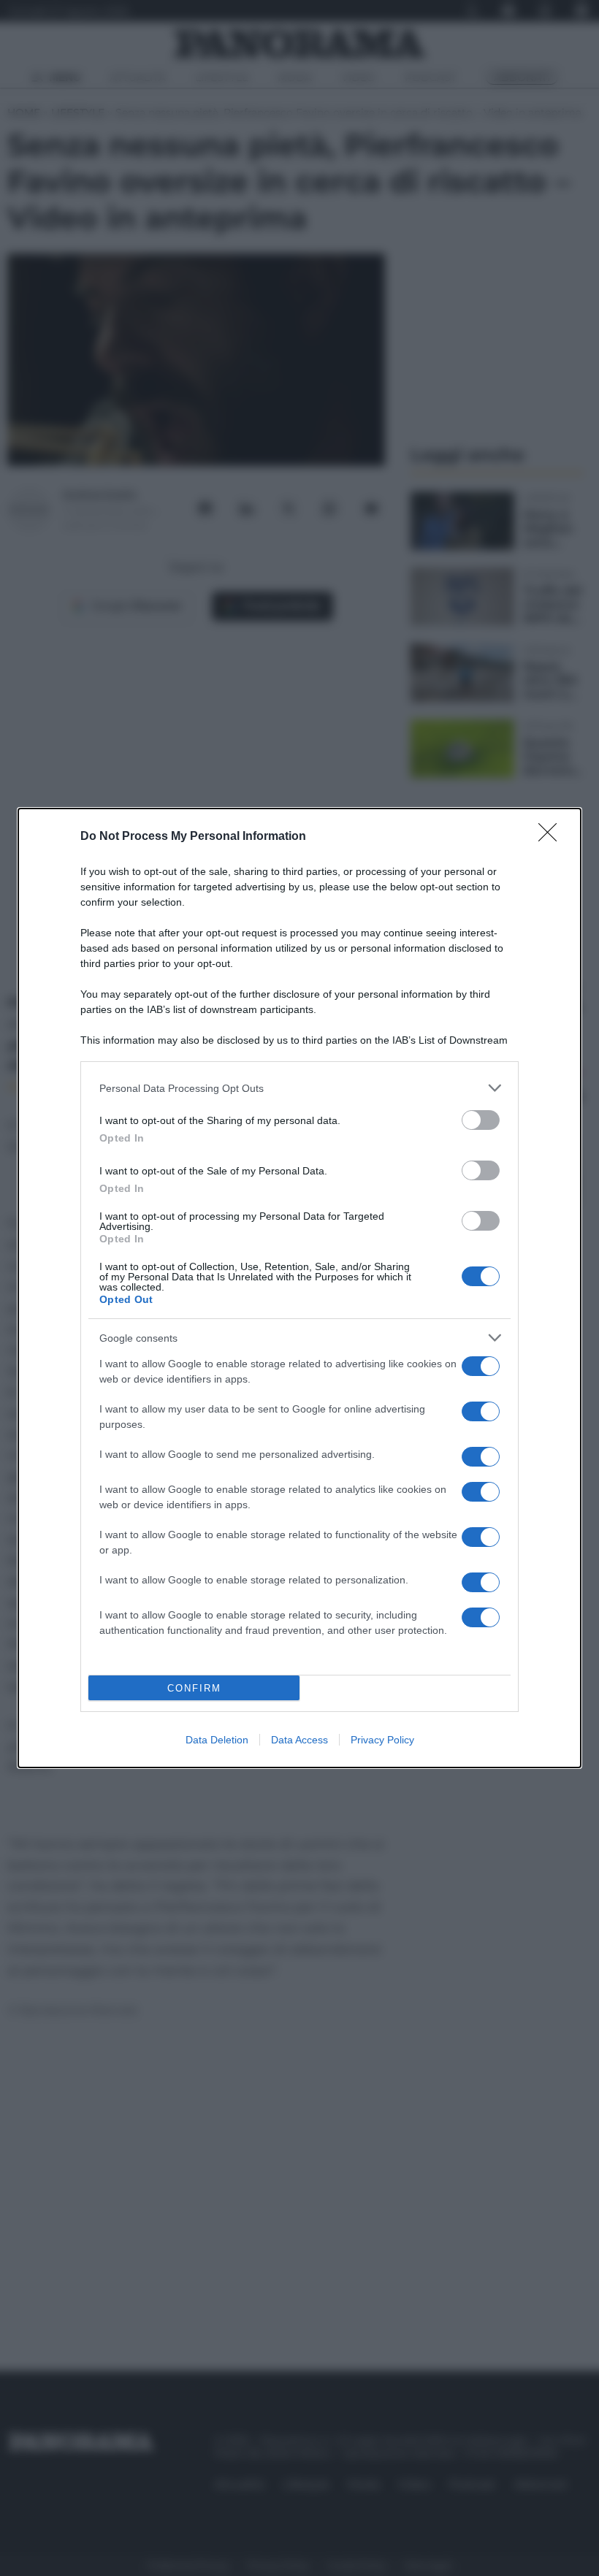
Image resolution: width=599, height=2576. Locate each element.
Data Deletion (217, 1740)
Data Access (299, 1740)
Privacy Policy (382, 1740)
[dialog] (299, 1288)
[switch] (481, 1120)
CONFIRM (194, 1688)
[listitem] (299, 1088)
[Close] (552, 837)
